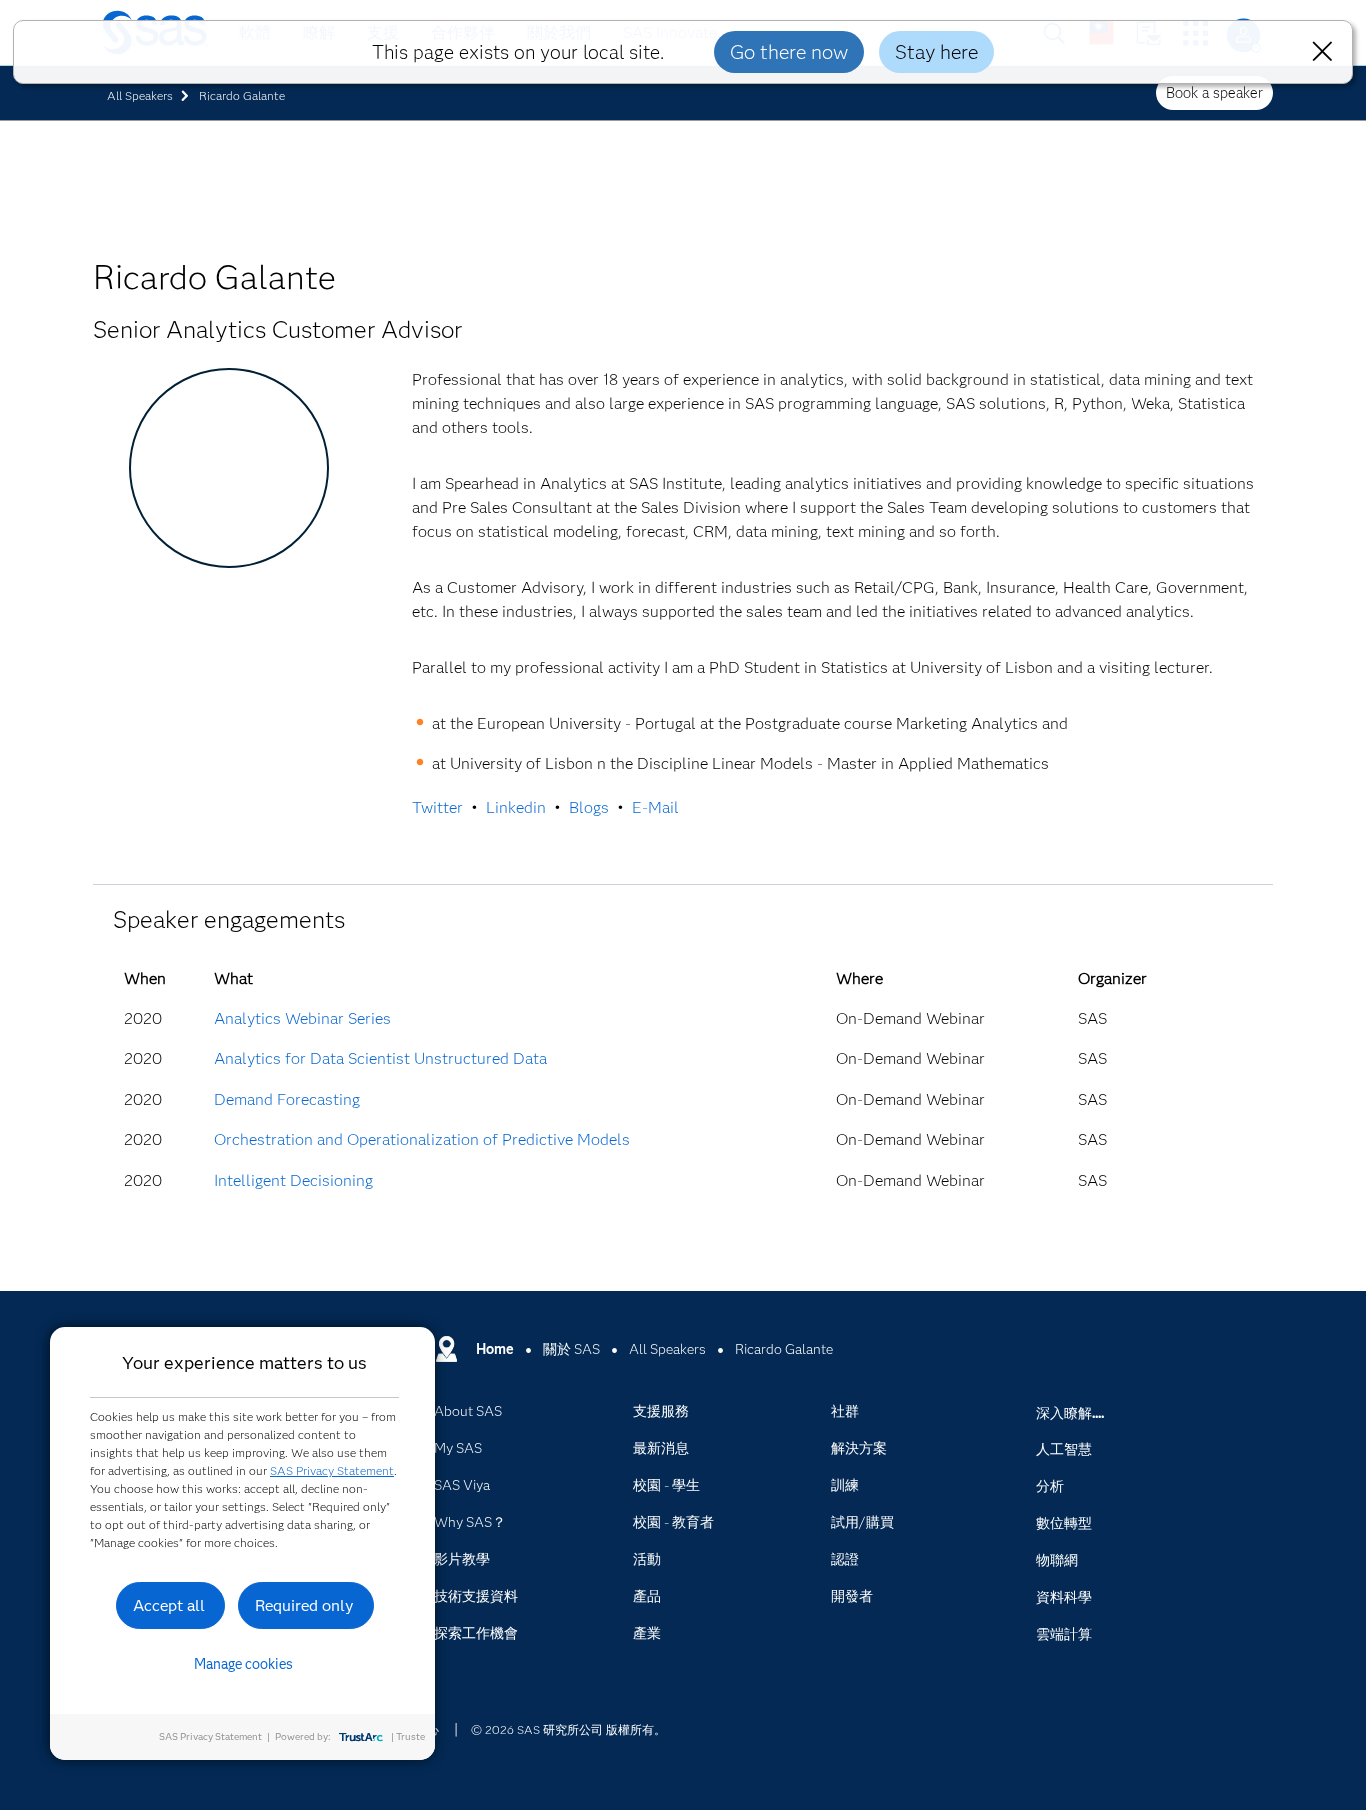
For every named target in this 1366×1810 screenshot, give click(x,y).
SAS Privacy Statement (332, 1470)
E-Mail (655, 807)
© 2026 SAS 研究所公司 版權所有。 (568, 1729)
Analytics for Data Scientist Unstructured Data (380, 1058)
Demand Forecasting (287, 1099)
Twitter (437, 807)
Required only (304, 1605)
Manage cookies (243, 1664)
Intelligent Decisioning (293, 1180)
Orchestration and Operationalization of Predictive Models (422, 1139)
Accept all (169, 1605)
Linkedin (516, 807)
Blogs (589, 807)
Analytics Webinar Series (302, 1018)
